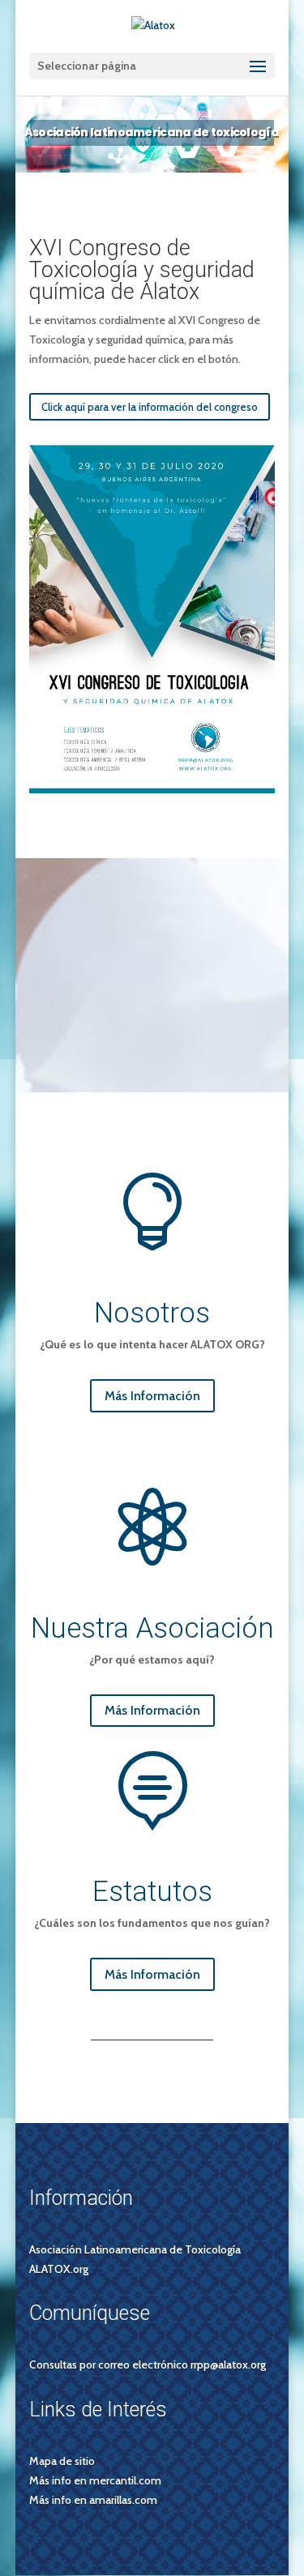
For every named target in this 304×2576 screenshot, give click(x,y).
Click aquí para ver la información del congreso (150, 407)
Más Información (152, 1396)
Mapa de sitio (62, 2461)
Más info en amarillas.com (93, 2500)
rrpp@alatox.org (228, 2365)
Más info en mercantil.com (95, 2480)
